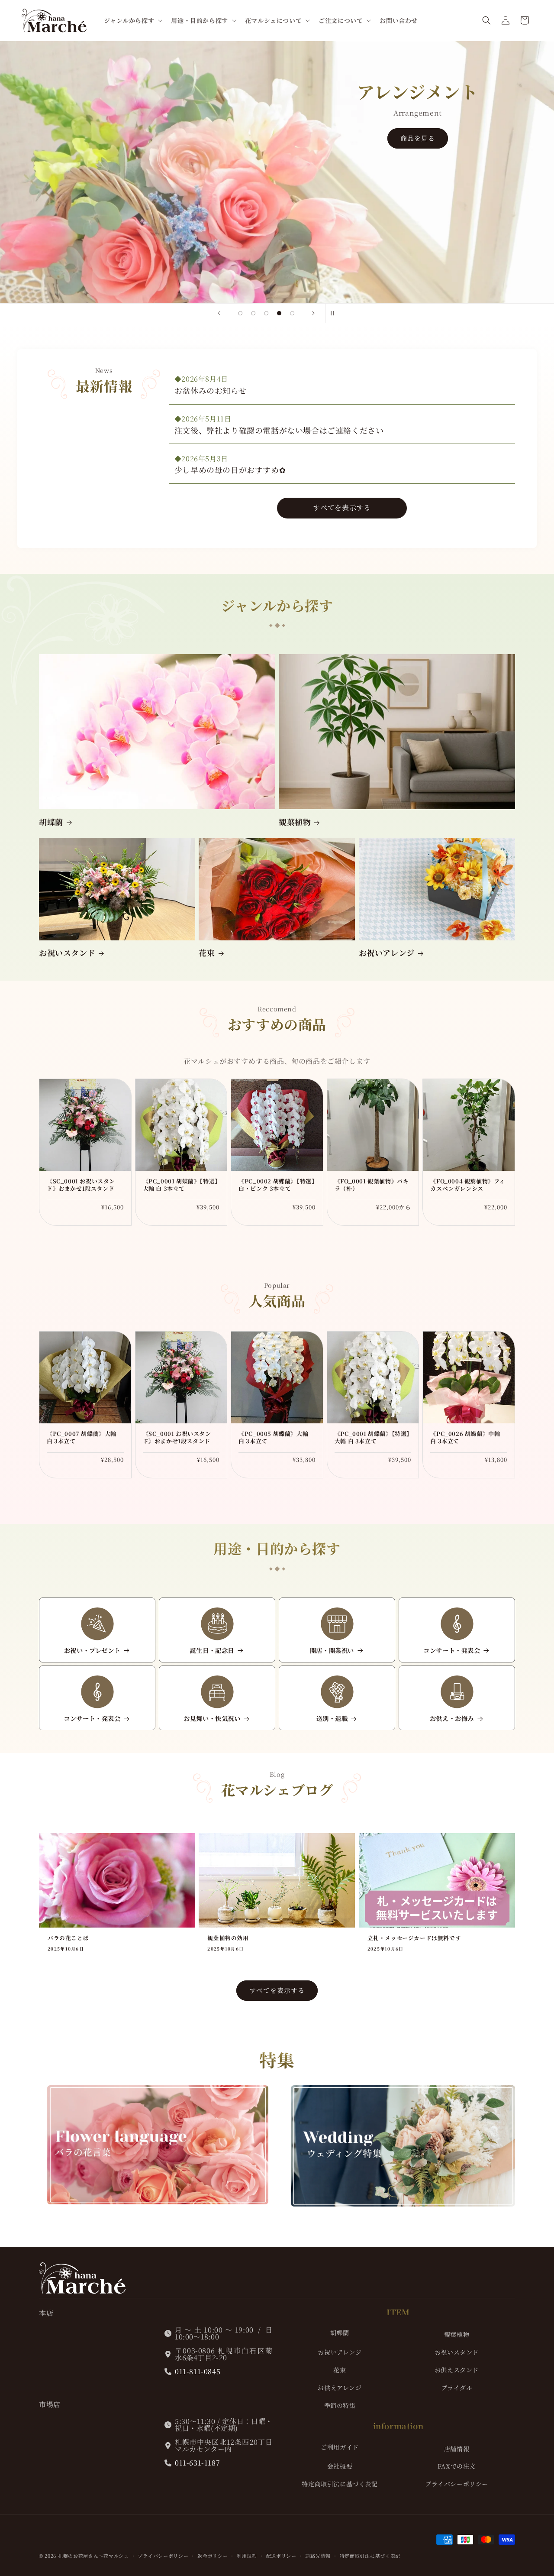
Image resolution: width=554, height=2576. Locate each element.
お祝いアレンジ (387, 953)
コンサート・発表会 (452, 1651)
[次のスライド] (313, 313)
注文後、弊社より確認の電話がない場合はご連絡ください (279, 430)
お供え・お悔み (452, 1719)
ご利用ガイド (340, 2447)
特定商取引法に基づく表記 (340, 2484)
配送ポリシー (281, 2556)
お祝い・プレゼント (92, 1651)
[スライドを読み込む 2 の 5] (253, 313)
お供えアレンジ (340, 2388)
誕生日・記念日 (212, 1651)
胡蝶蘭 (51, 822)
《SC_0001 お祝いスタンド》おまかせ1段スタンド (81, 1185)
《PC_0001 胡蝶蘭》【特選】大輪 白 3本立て (180, 1185)
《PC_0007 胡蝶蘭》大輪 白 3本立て (82, 1438)
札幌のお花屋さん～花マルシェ (93, 2556)
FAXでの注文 (457, 2466)
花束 (207, 953)
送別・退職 (332, 1719)
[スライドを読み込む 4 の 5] (279, 313)
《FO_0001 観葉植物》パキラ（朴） (372, 1185)
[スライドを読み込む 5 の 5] (292, 313)
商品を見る (136, 254)
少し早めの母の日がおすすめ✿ (230, 470)
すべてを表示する (342, 507)
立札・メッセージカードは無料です (414, 1938)
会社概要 (340, 2466)
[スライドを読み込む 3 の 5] (266, 313)
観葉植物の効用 (228, 1938)
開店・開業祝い (332, 1651)
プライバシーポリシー (457, 2484)
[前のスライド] (219, 313)
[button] (132, 20)
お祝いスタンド (67, 953)
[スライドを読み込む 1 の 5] (240, 313)
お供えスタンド (457, 2370)
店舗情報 (457, 2449)
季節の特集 (340, 2405)
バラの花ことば (68, 1938)
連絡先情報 (318, 2556)
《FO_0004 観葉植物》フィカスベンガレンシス (468, 1185)
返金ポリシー (213, 2556)
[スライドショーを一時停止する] (335, 313)
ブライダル (457, 2388)
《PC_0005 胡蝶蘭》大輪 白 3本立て (273, 1438)
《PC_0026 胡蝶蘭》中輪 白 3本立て (465, 1438)
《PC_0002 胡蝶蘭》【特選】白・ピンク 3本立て (277, 1185)
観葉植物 (295, 822)
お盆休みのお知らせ (210, 390)
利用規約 (247, 2556)
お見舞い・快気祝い (212, 1719)
